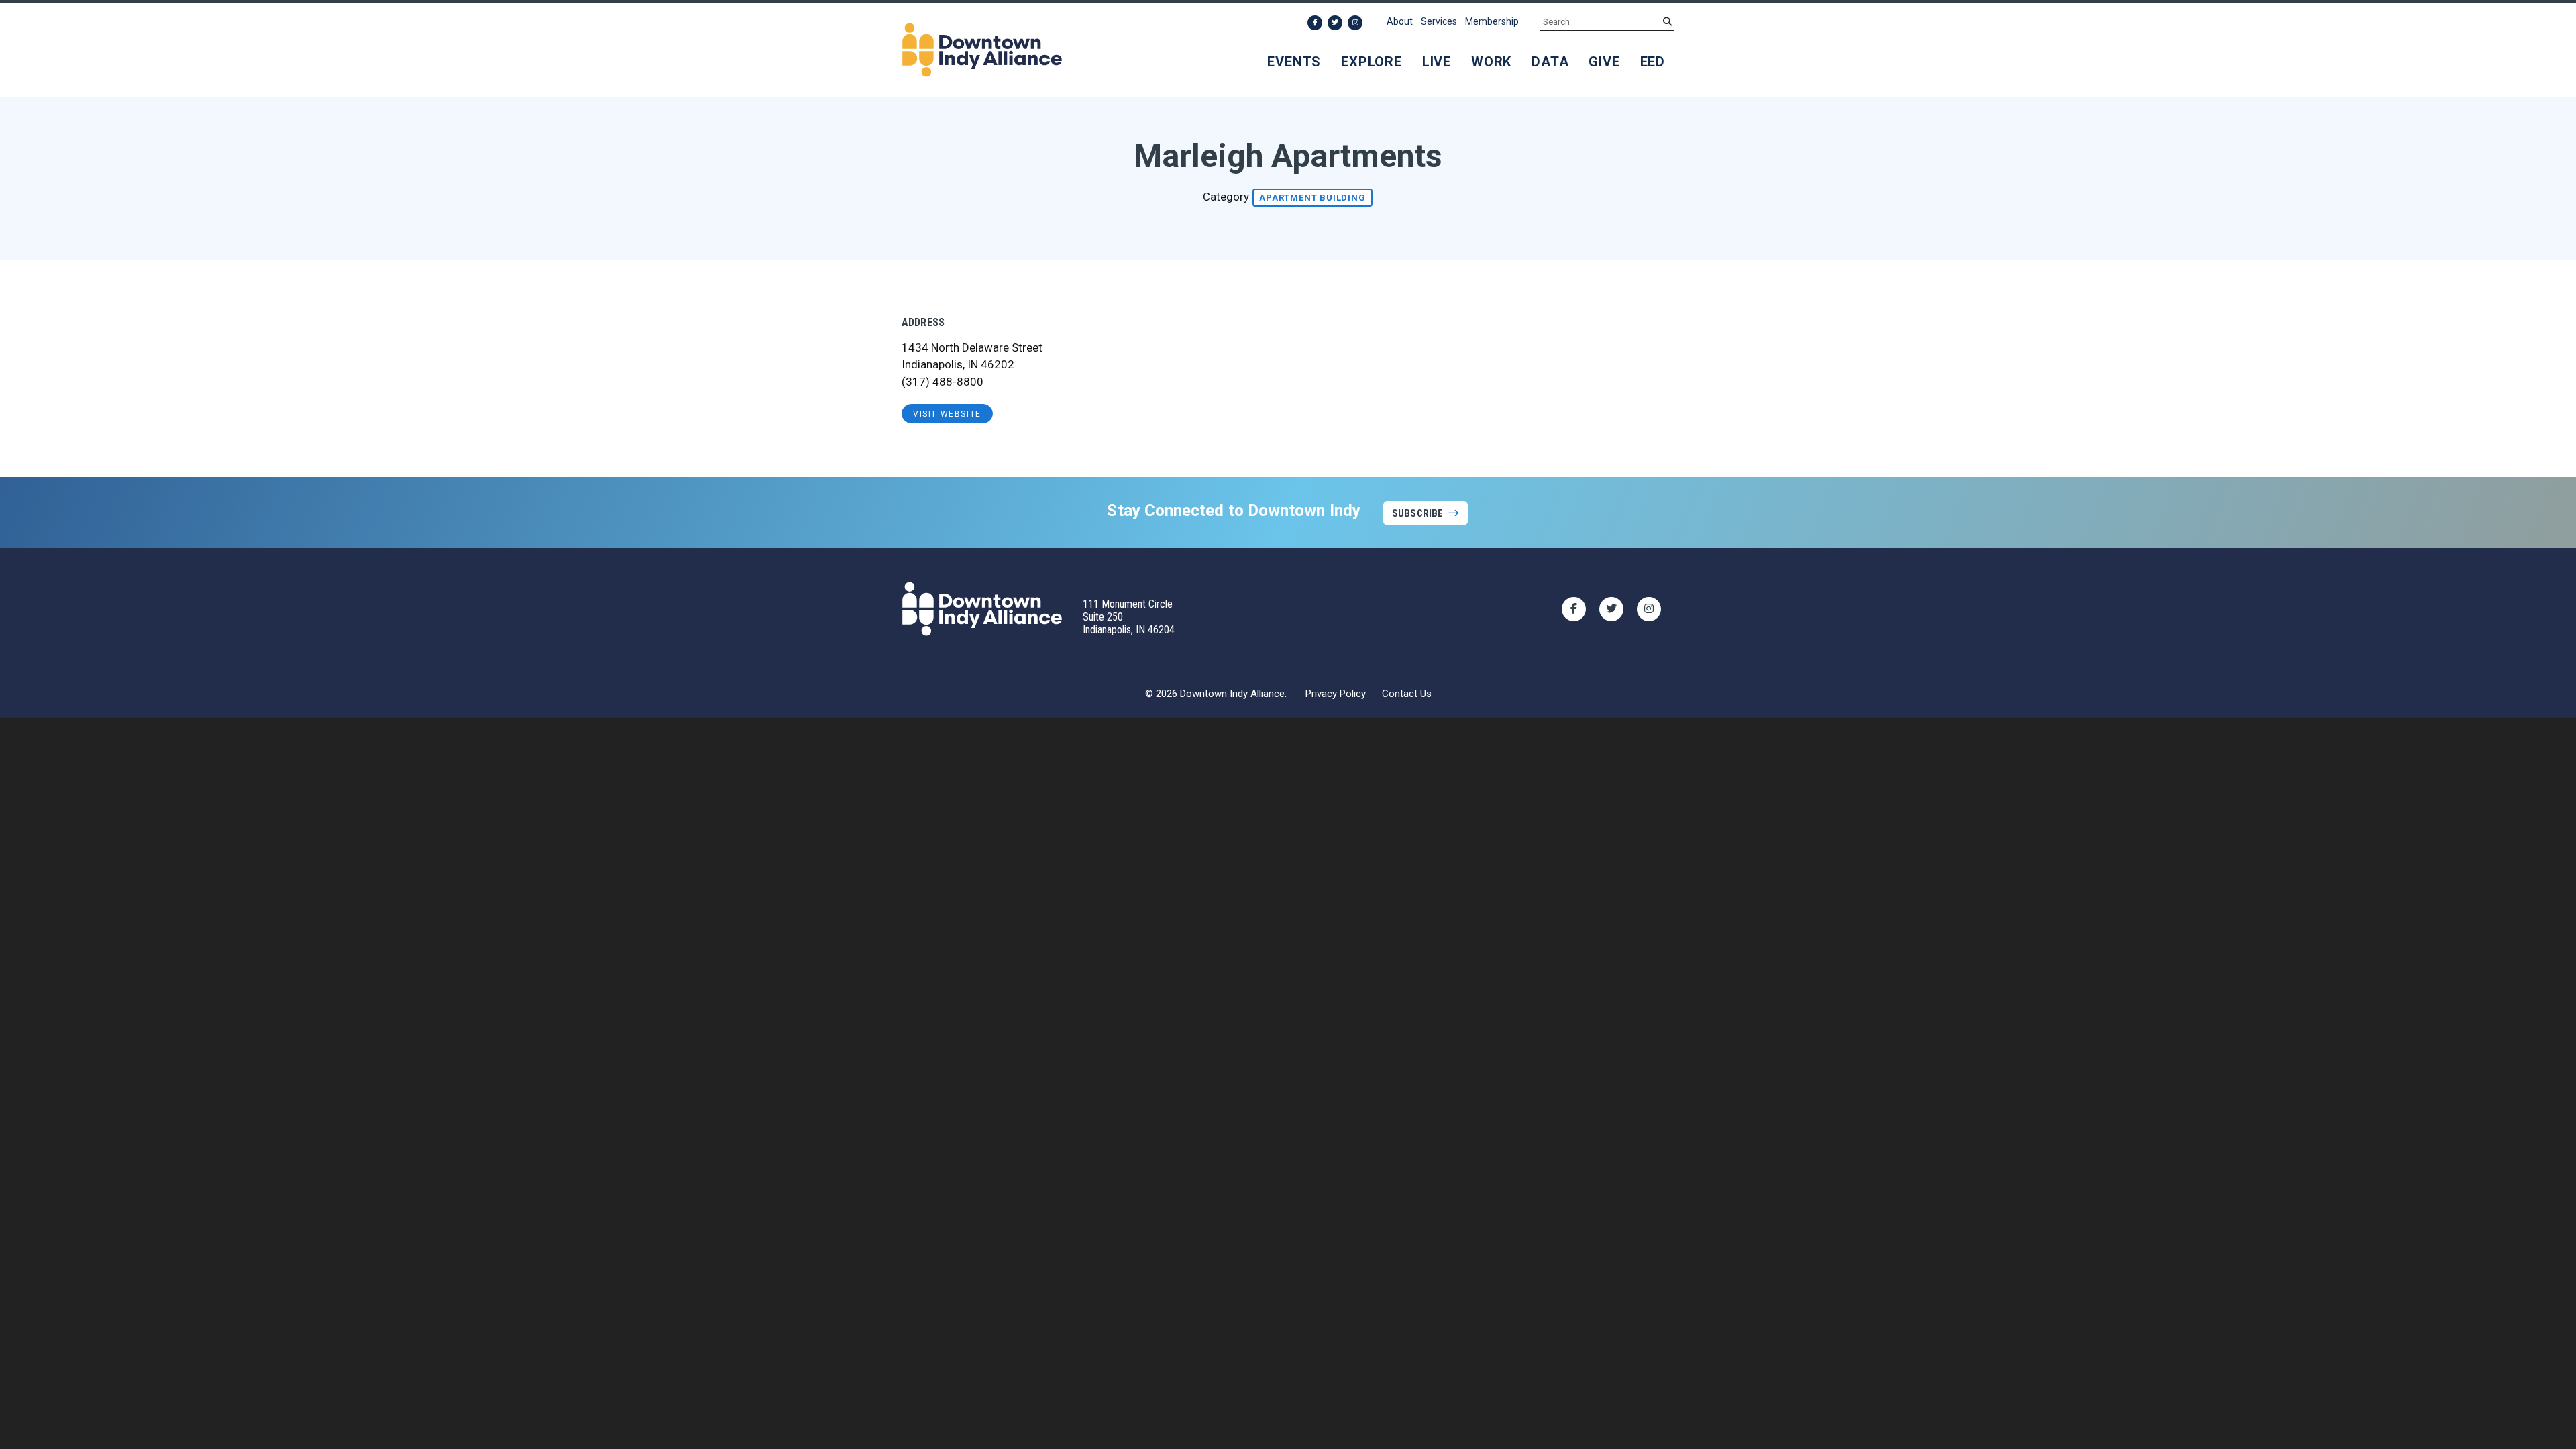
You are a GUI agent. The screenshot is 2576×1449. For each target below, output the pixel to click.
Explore (1372, 62)
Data (1550, 62)
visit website (947, 414)
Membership (1492, 21)
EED (1653, 62)
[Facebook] (1315, 23)
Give (1604, 62)
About (1400, 21)
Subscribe (1417, 513)
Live (1437, 62)
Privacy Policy (1336, 694)
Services (1439, 21)
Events (1294, 62)
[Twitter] (1335, 23)
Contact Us (1407, 694)
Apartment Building (1312, 198)
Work (1491, 62)
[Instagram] (1355, 23)
